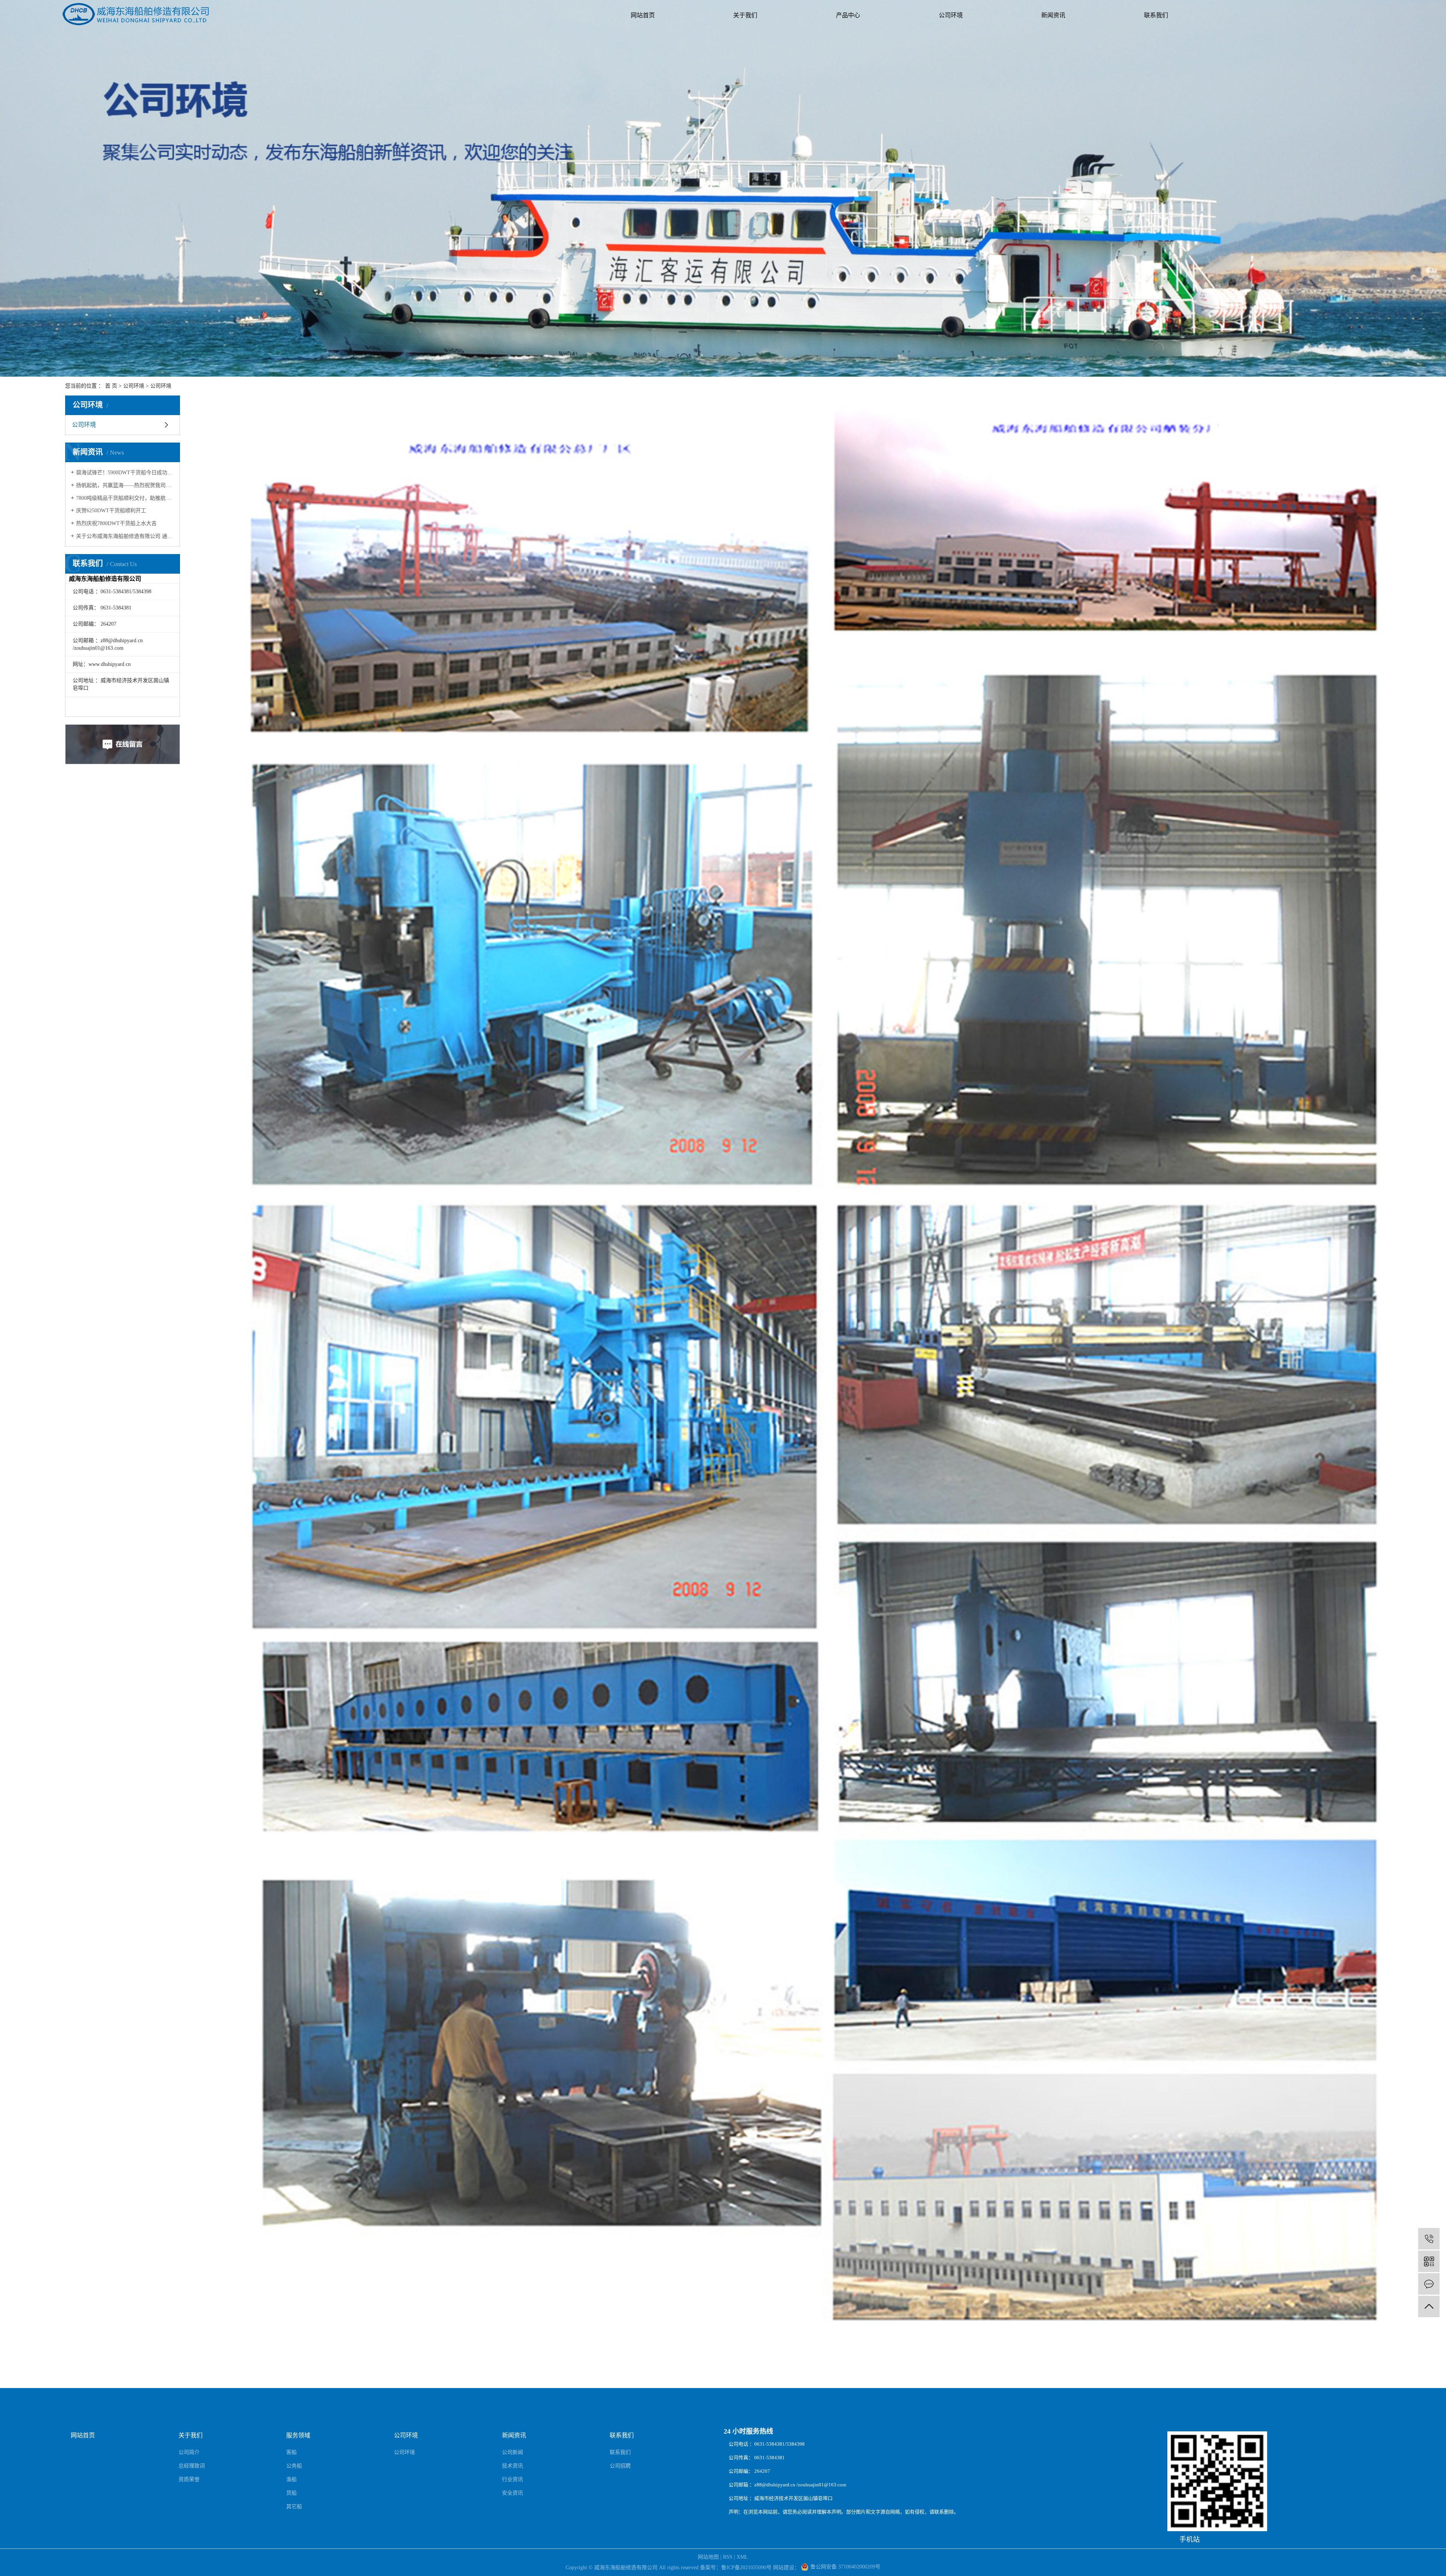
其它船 (294, 2507)
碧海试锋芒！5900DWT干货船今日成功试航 (125, 473)
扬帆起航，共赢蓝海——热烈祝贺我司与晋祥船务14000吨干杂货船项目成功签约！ (125, 485)
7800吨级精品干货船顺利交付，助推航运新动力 (125, 498)
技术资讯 (513, 2466)
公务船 (294, 2466)
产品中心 (848, 15)
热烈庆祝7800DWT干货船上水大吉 (116, 523)
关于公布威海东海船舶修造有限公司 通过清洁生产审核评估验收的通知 (125, 536)
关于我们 (745, 15)
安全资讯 (513, 2493)
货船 (291, 2493)
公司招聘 (620, 2466)
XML (742, 2557)
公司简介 (189, 2452)
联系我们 (1156, 15)
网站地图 (708, 2557)
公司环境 (951, 15)
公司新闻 (513, 2452)
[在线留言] (1429, 2284)
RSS (728, 2557)
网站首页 (643, 15)
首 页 (111, 386)
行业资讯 (513, 2479)
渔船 (291, 2479)
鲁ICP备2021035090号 (746, 2568)
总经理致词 (192, 2466)
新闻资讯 (1053, 15)
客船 (291, 2452)
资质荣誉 (189, 2479)
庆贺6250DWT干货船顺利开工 (111, 511)
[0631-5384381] (1429, 2239)
